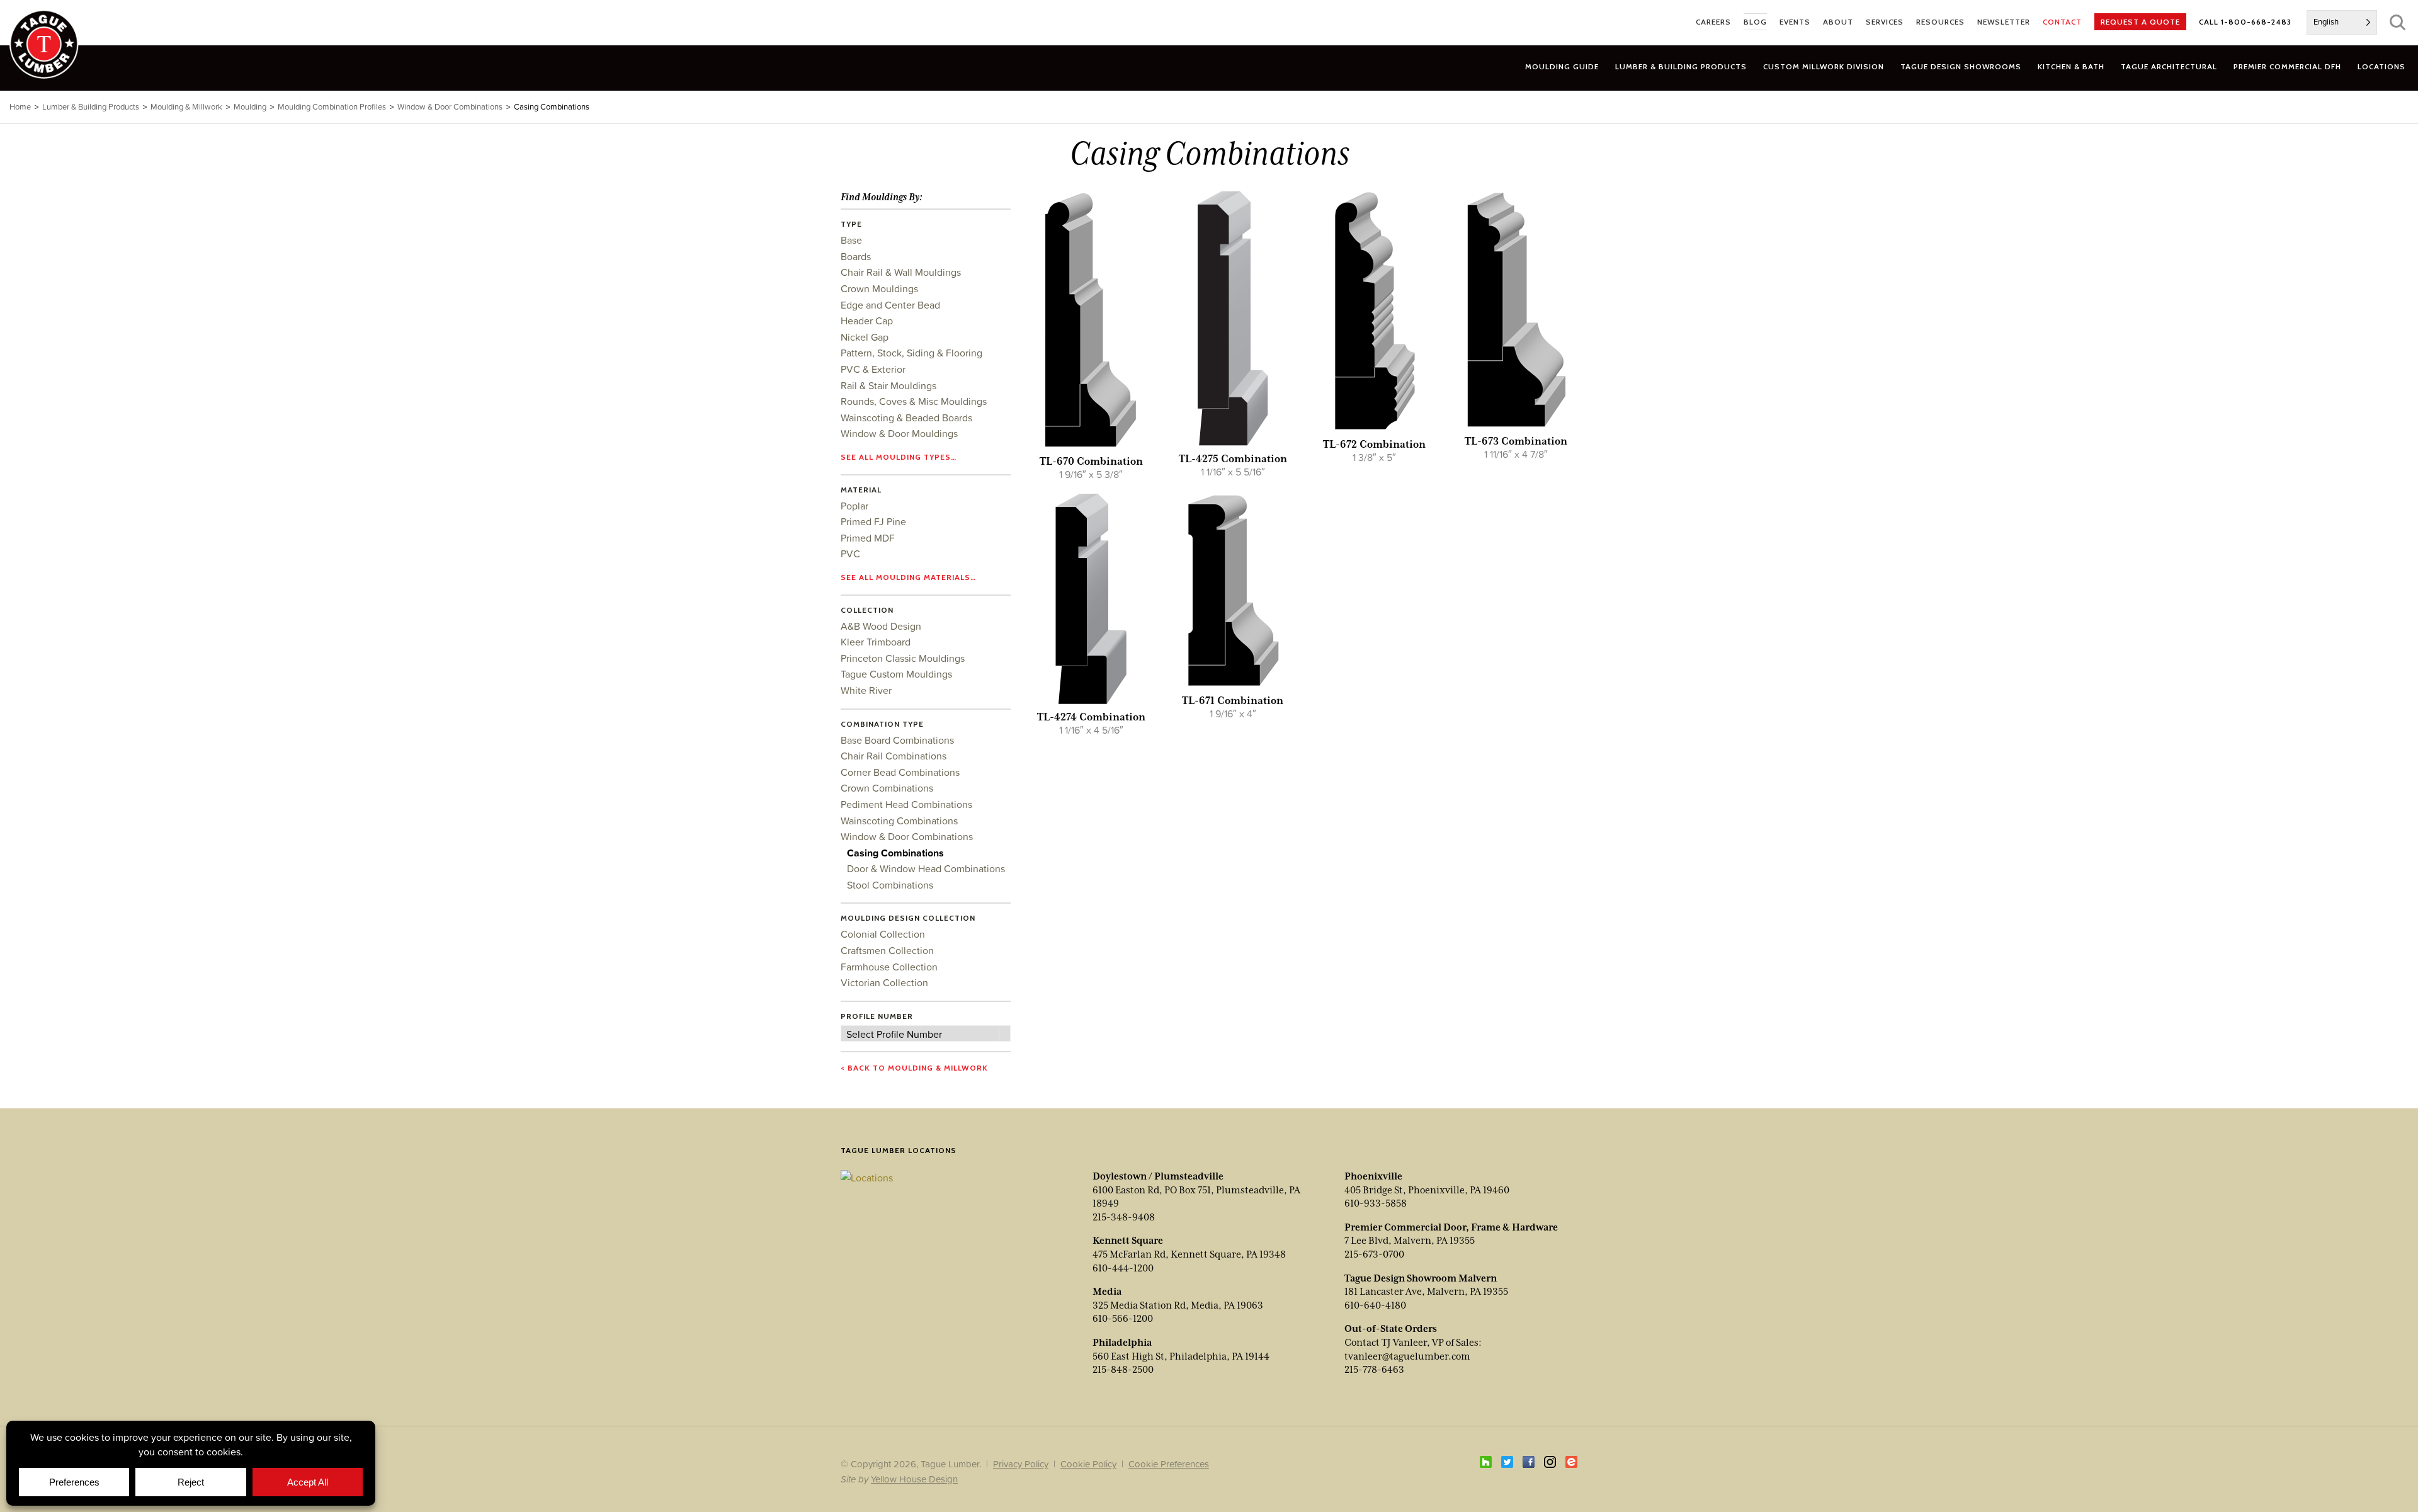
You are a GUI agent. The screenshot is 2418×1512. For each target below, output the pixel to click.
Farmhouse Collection (889, 967)
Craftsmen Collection (887, 950)
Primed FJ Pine (873, 521)
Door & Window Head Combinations (926, 868)
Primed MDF (868, 538)
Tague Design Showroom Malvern (1421, 1278)
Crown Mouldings (879, 288)
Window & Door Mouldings (899, 433)
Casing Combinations (895, 853)
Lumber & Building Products (91, 107)
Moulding (250, 107)
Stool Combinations (890, 885)
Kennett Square (1128, 1241)
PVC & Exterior (873, 369)
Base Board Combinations (897, 740)
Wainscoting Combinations (899, 821)
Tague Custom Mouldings (896, 674)
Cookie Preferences (1169, 1464)
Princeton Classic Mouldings (903, 658)
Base (851, 240)
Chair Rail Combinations (894, 756)
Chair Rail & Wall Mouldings (901, 272)
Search (2398, 22)
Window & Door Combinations (907, 836)
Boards (856, 256)
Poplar (854, 506)
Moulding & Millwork (186, 107)
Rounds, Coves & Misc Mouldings (914, 401)
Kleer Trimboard (876, 642)
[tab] (1681, 66)
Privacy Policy (1021, 1464)
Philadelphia (1122, 1343)
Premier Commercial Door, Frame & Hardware (1451, 1227)
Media (1107, 1292)
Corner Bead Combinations (900, 772)
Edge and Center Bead (890, 305)
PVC (850, 554)
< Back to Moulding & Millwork (914, 1068)
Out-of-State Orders (1391, 1329)
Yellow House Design (914, 1479)
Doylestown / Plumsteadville (1158, 1176)
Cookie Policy (1088, 1464)
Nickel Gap (865, 337)
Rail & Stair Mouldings (888, 385)
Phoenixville (1373, 1176)
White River (866, 690)
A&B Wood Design (881, 626)
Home (20, 107)
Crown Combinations (887, 788)
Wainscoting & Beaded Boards (906, 418)
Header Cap (867, 321)
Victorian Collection (884, 982)
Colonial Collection (883, 934)
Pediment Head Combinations (906, 804)
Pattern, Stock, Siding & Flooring (911, 353)
